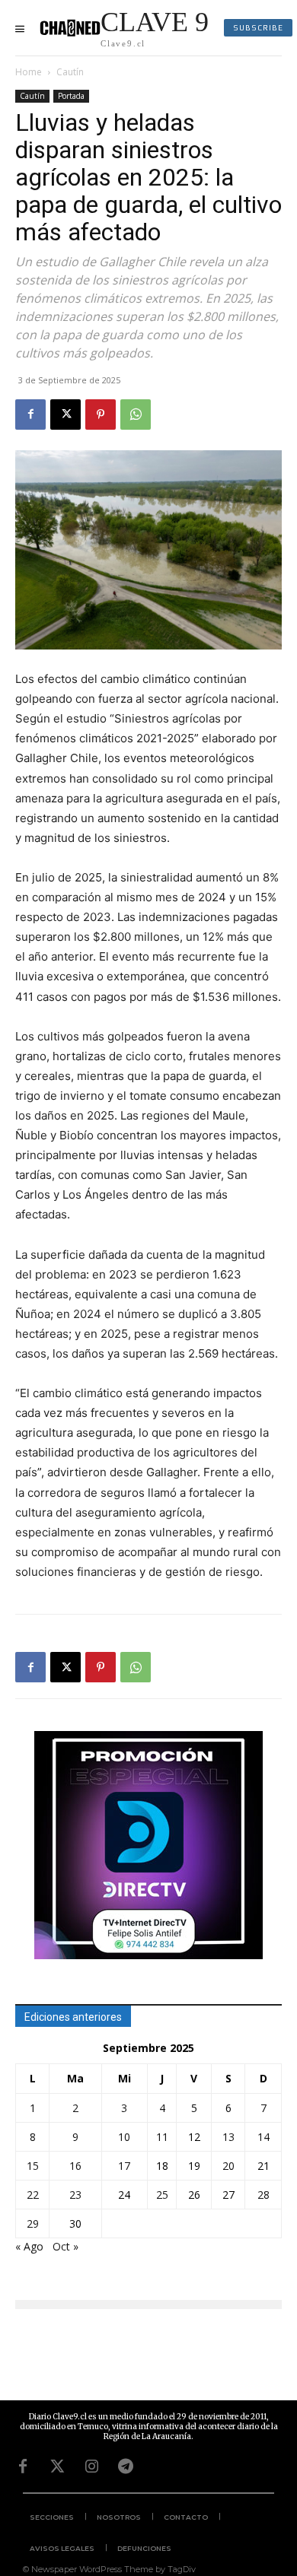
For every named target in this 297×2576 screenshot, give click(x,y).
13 (228, 2137)
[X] (65, 415)
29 (33, 2223)
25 (162, 2195)
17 (124, 2166)
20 (228, 2166)
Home (29, 72)
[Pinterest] (101, 415)
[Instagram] (91, 2466)
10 (124, 2137)
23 (75, 2195)
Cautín (70, 72)
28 (263, 2195)
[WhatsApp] (136, 415)
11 (162, 2137)
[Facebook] (30, 415)
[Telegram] (126, 2466)
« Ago (29, 2246)
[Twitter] (57, 2466)
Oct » (65, 2246)
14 (263, 2137)
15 (33, 2166)
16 (75, 2166)
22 (33, 2195)
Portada (71, 96)
